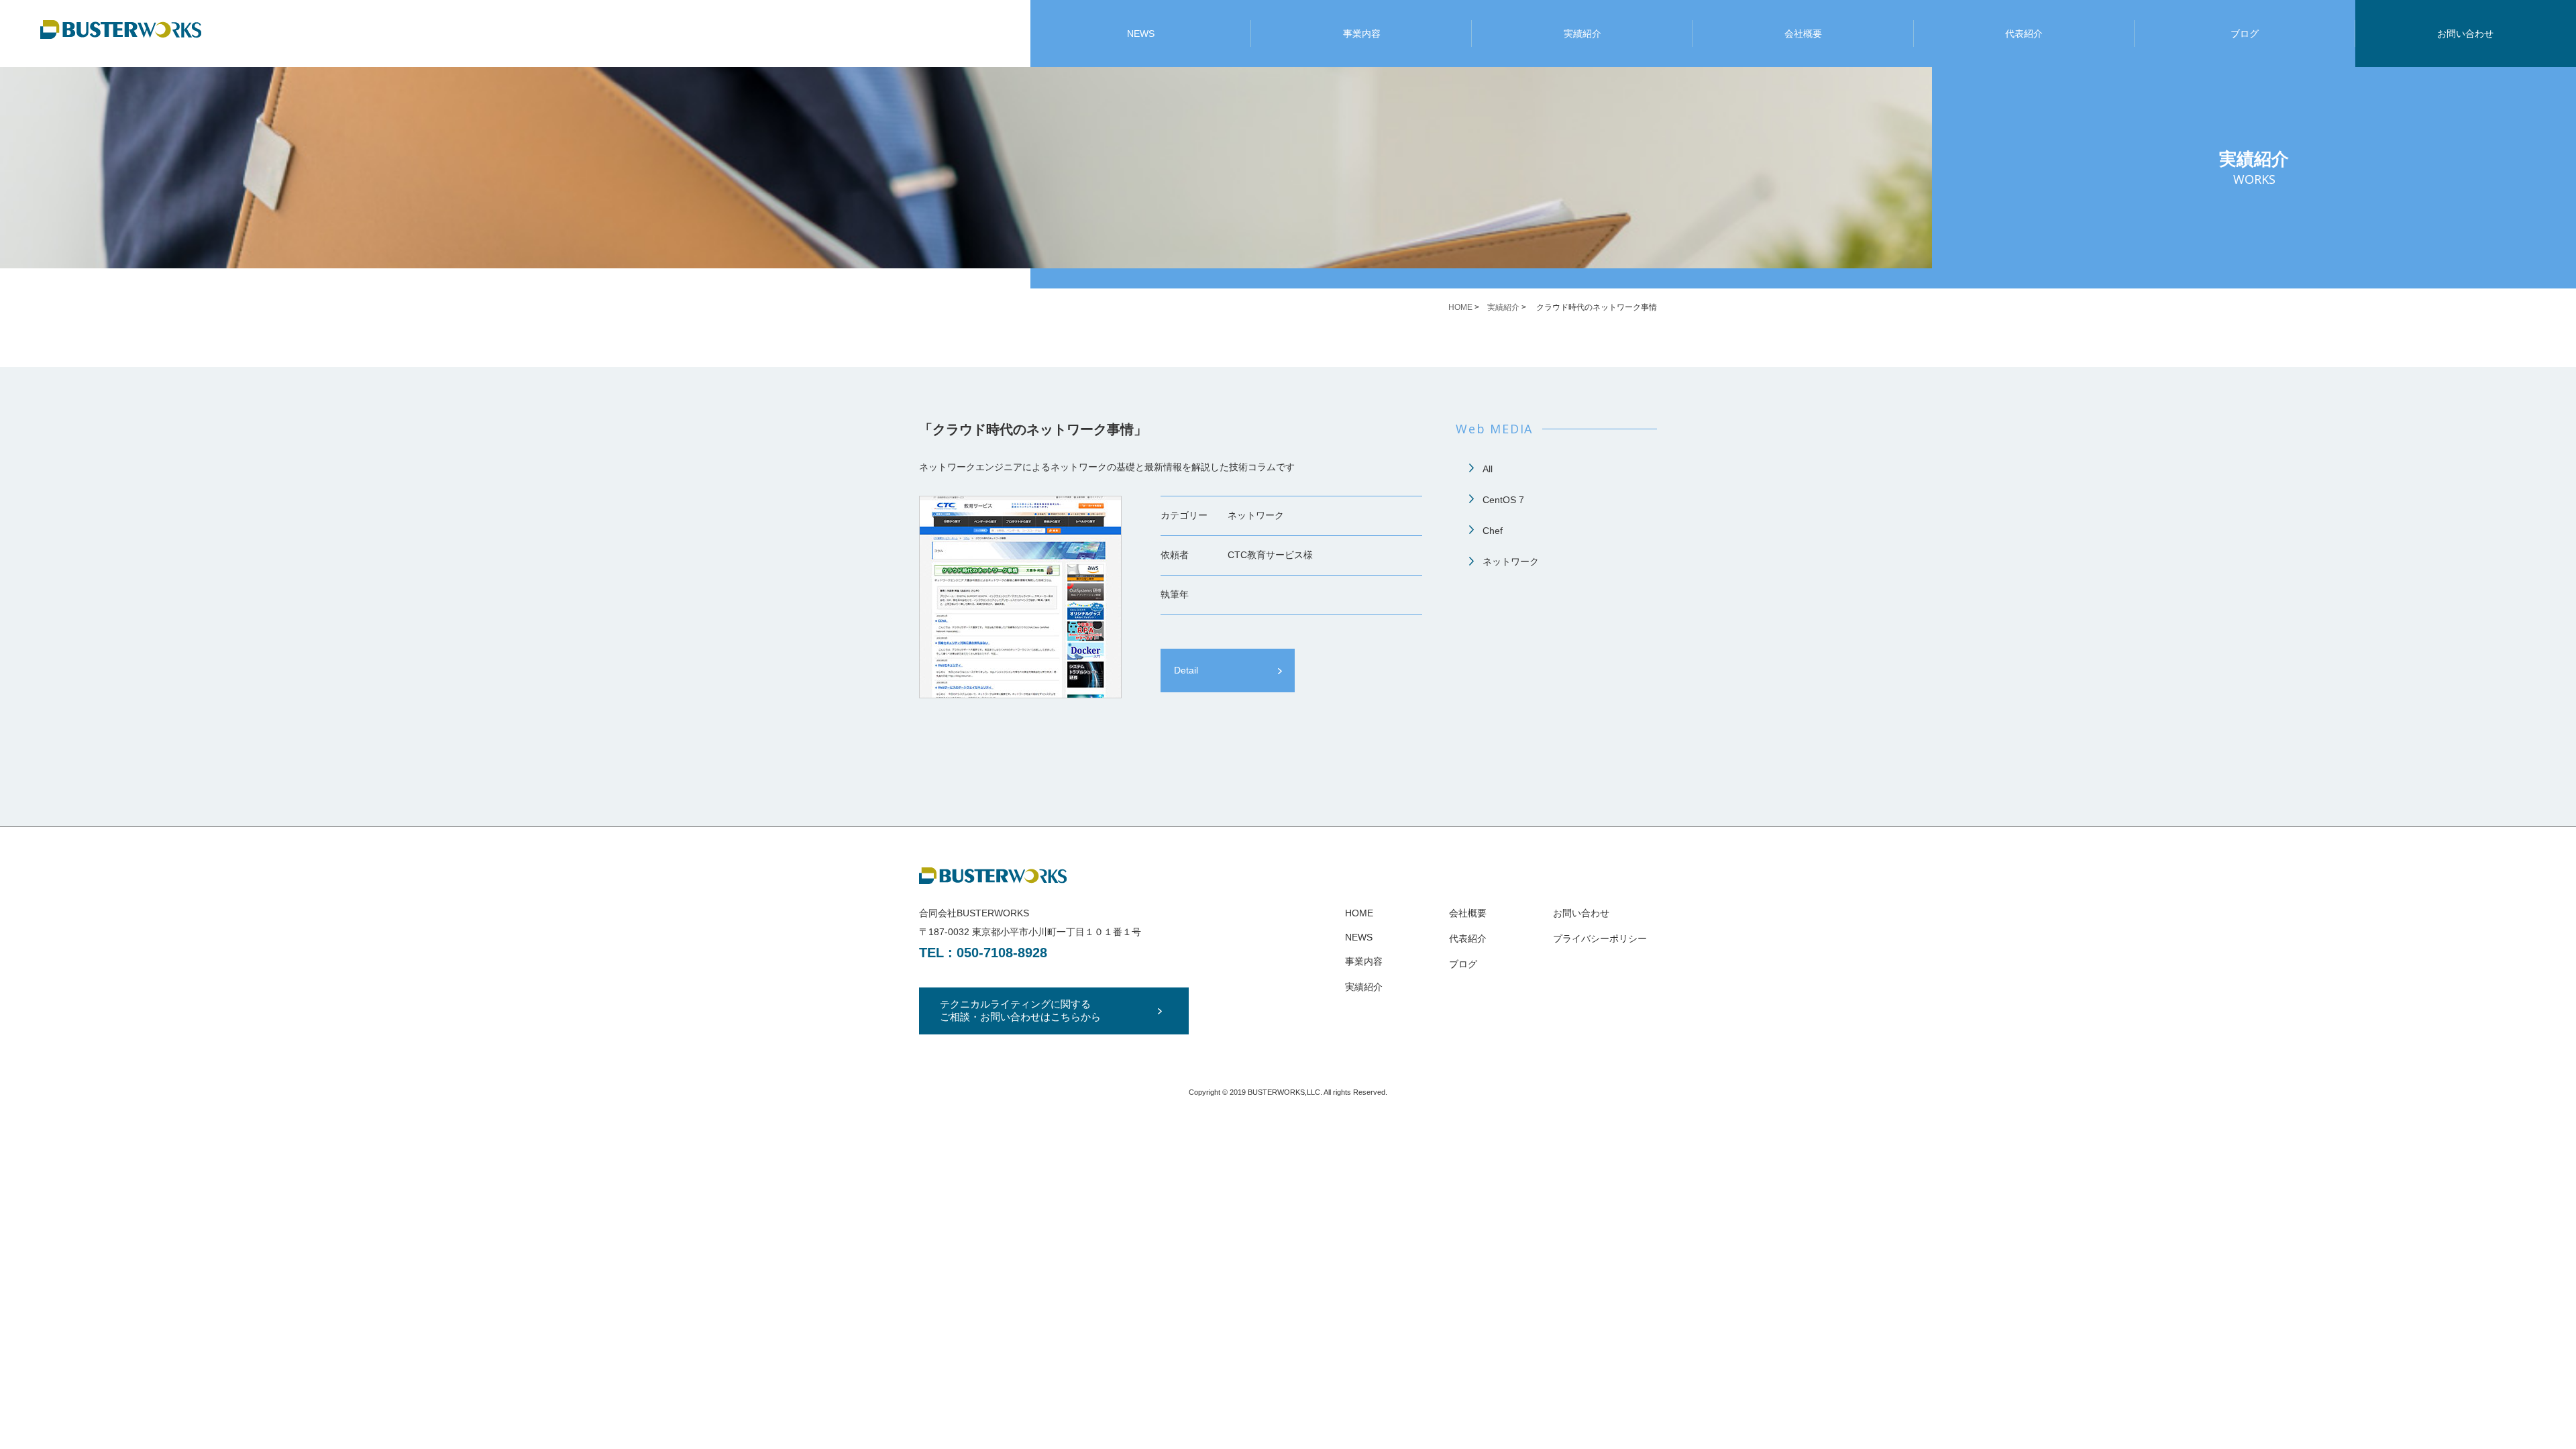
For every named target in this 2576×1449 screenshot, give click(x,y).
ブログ (2245, 34)
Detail (1186, 670)
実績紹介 (1582, 34)
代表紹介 (2024, 34)
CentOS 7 (1503, 500)
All (1488, 469)
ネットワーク (1511, 561)
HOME (1460, 307)
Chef (1493, 531)
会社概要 (1803, 34)
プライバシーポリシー (1600, 938)
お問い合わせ (2465, 34)
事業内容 (1362, 34)
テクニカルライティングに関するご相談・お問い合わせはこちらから (1020, 1010)
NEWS (1141, 34)
